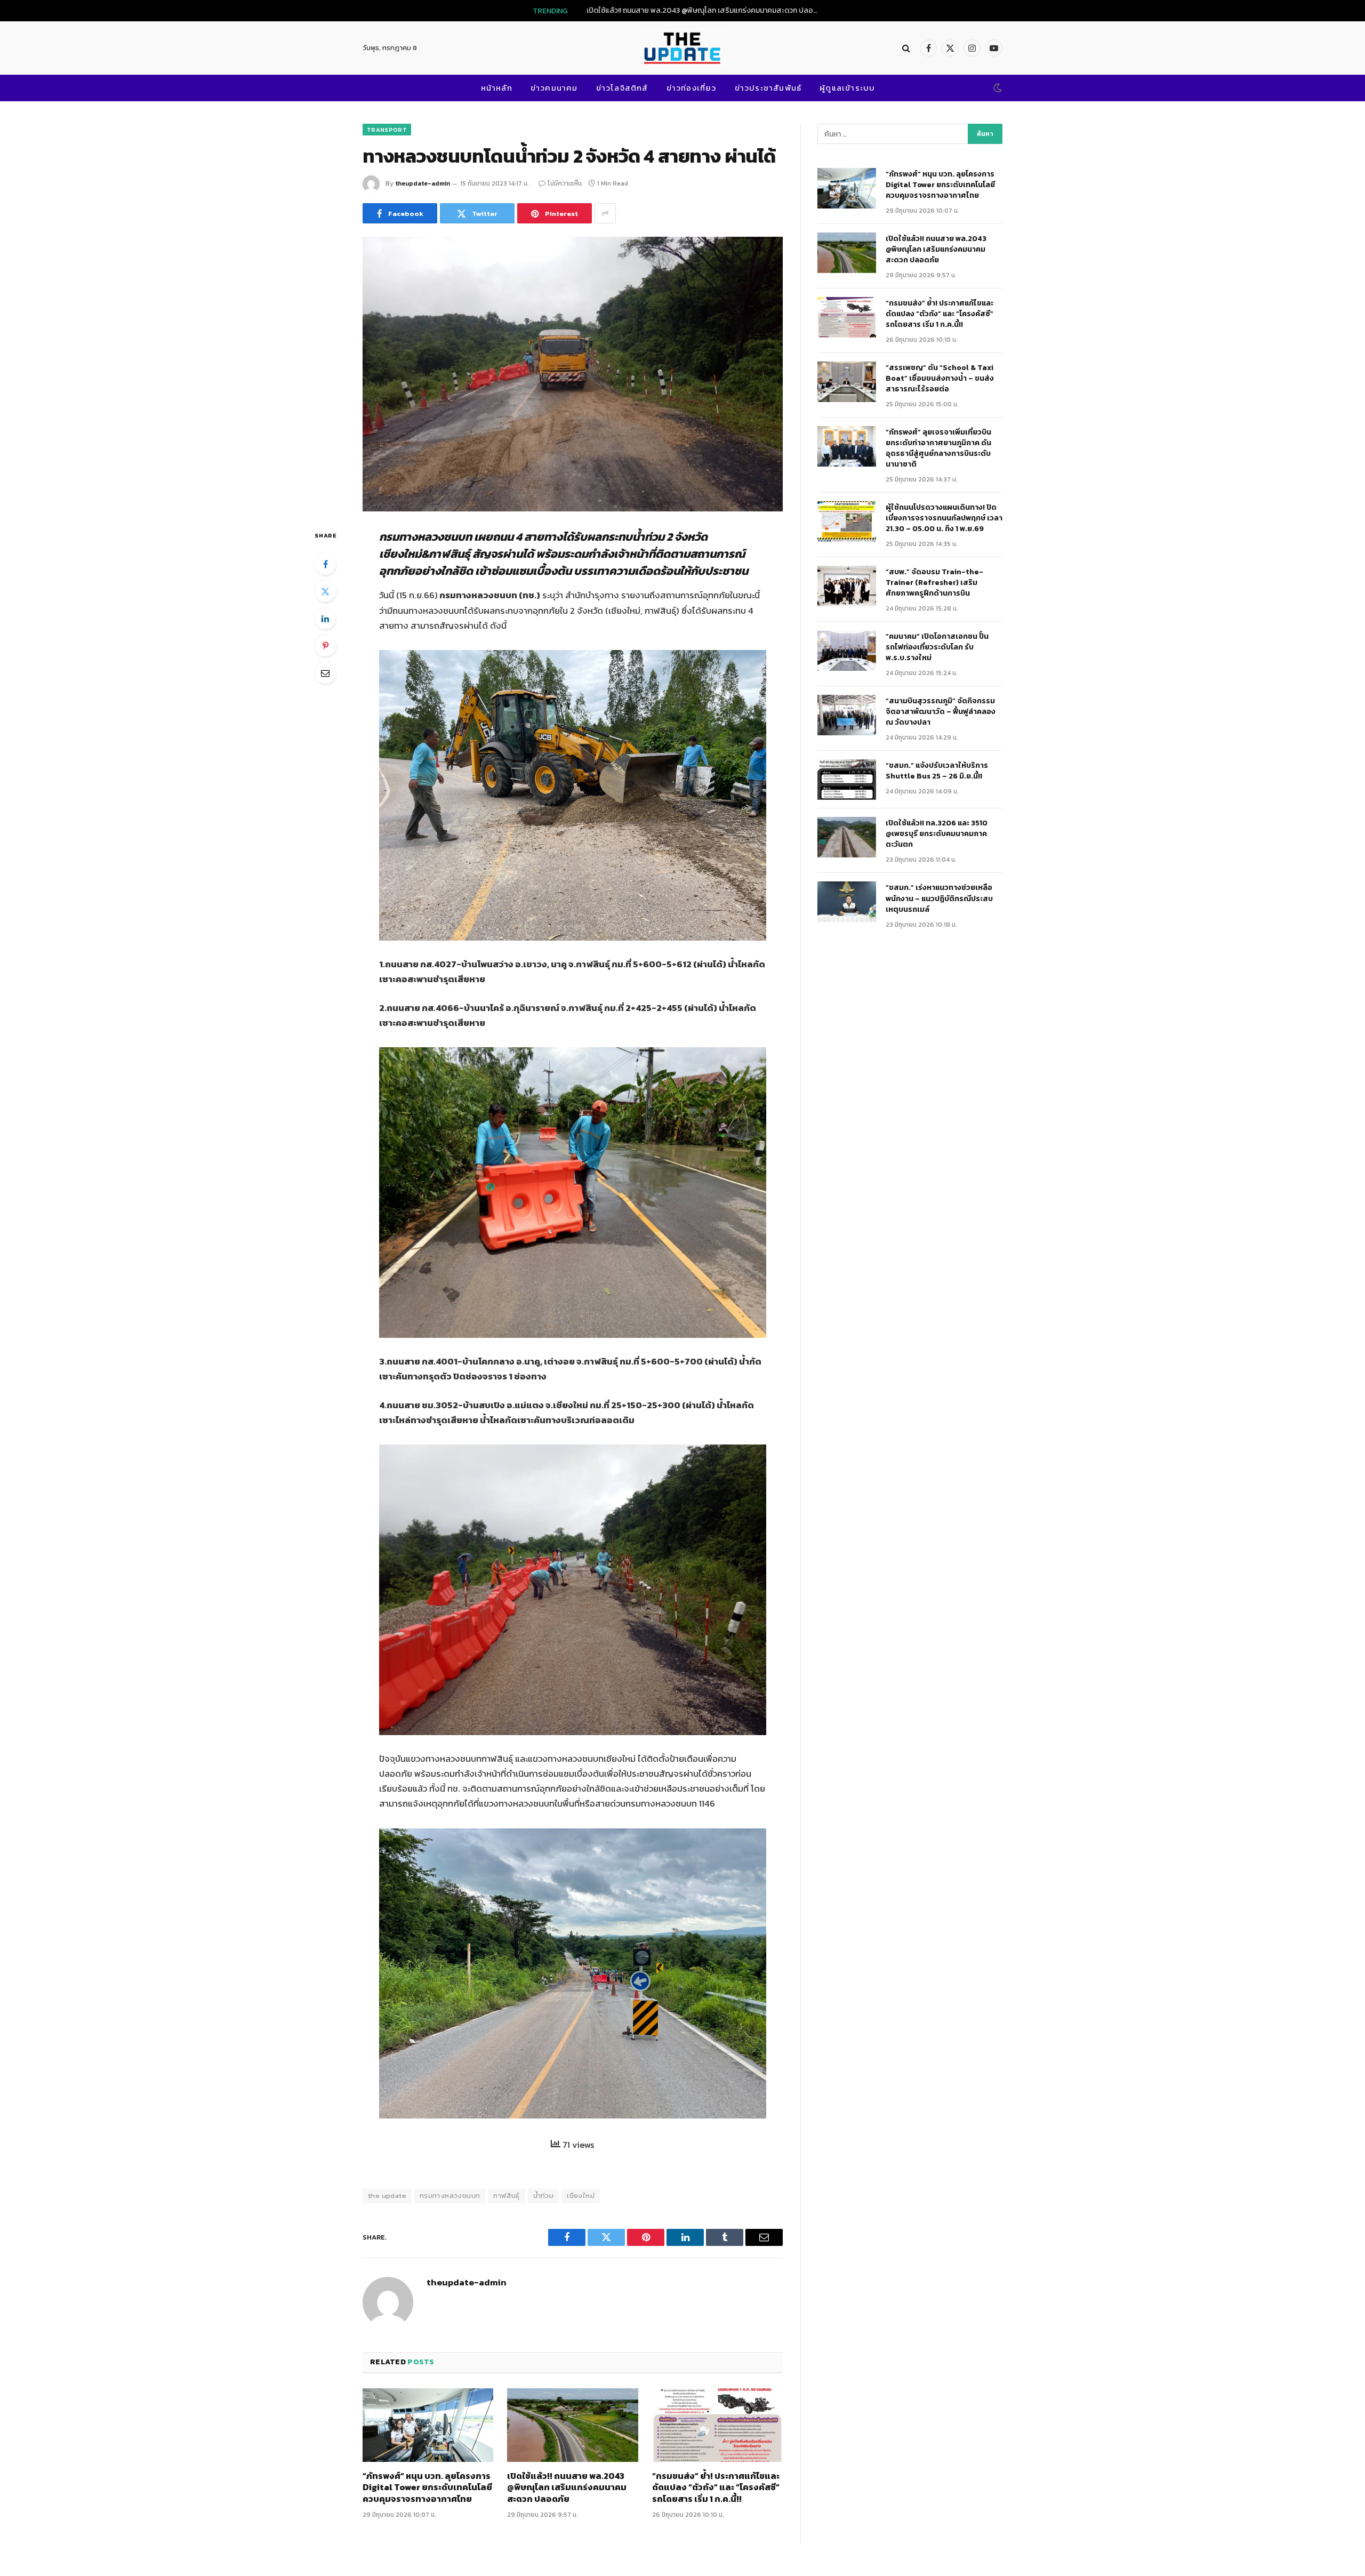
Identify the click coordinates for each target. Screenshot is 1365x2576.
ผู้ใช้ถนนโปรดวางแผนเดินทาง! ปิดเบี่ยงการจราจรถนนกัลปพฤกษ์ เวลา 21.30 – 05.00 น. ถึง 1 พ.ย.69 (944, 518)
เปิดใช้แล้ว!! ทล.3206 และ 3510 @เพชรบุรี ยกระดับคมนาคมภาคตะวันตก (937, 834)
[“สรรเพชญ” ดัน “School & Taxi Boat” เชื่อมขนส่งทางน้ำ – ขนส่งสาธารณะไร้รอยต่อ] (847, 382)
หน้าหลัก (497, 88)
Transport (387, 130)
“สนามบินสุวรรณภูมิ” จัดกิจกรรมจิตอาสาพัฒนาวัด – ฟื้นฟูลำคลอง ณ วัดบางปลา (941, 712)
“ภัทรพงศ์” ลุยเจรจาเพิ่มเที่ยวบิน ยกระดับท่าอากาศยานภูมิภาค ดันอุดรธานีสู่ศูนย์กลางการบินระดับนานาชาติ (939, 448)
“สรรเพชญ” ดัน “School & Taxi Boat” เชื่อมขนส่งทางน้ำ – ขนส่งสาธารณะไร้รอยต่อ (940, 379)
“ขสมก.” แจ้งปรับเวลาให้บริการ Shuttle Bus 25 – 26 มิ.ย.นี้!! (937, 771)
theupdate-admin (423, 183)
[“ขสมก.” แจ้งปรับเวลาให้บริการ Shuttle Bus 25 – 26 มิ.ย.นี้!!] (847, 780)
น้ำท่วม (544, 2196)
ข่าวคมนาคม (554, 88)
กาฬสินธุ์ (506, 2196)
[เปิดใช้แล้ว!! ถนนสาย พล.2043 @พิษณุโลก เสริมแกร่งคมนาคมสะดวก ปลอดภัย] (572, 2425)
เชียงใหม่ (581, 2196)
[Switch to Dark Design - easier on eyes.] (997, 88)
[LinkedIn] (325, 619)
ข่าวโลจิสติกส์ (622, 88)
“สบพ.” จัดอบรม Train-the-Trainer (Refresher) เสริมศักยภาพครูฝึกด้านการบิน (934, 583)
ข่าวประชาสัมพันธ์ (768, 88)
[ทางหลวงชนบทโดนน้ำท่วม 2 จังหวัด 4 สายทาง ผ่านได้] (573, 374)
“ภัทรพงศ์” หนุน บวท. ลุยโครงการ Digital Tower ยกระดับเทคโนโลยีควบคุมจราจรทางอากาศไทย (427, 2488)
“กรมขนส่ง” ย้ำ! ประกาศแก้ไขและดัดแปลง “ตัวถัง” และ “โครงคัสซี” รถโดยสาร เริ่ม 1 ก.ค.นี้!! (716, 2488)
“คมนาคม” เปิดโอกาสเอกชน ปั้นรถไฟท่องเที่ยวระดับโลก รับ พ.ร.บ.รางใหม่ (937, 647)
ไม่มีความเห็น (565, 183)
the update (387, 2196)
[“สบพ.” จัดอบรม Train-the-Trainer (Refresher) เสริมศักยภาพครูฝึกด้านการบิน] (847, 586)
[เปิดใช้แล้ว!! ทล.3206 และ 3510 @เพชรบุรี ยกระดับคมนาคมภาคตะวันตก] (847, 837)
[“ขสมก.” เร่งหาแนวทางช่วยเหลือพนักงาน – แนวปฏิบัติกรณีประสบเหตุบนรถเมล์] (847, 902)
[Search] (906, 48)
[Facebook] (325, 564)
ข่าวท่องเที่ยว (692, 88)
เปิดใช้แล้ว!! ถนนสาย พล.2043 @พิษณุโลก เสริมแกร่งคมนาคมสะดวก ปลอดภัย (706, 11)
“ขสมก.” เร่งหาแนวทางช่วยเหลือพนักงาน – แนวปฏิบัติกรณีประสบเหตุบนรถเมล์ (939, 898)
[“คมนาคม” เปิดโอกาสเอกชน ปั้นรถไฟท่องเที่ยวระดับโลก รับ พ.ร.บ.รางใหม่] (847, 651)
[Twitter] (325, 591)
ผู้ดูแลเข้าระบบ (847, 88)
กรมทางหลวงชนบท (450, 2196)
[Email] (325, 673)
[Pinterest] (325, 646)
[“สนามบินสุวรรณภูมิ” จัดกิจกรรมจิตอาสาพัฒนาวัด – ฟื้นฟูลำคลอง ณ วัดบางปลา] (847, 715)
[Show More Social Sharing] (605, 213)
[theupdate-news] (682, 48)
